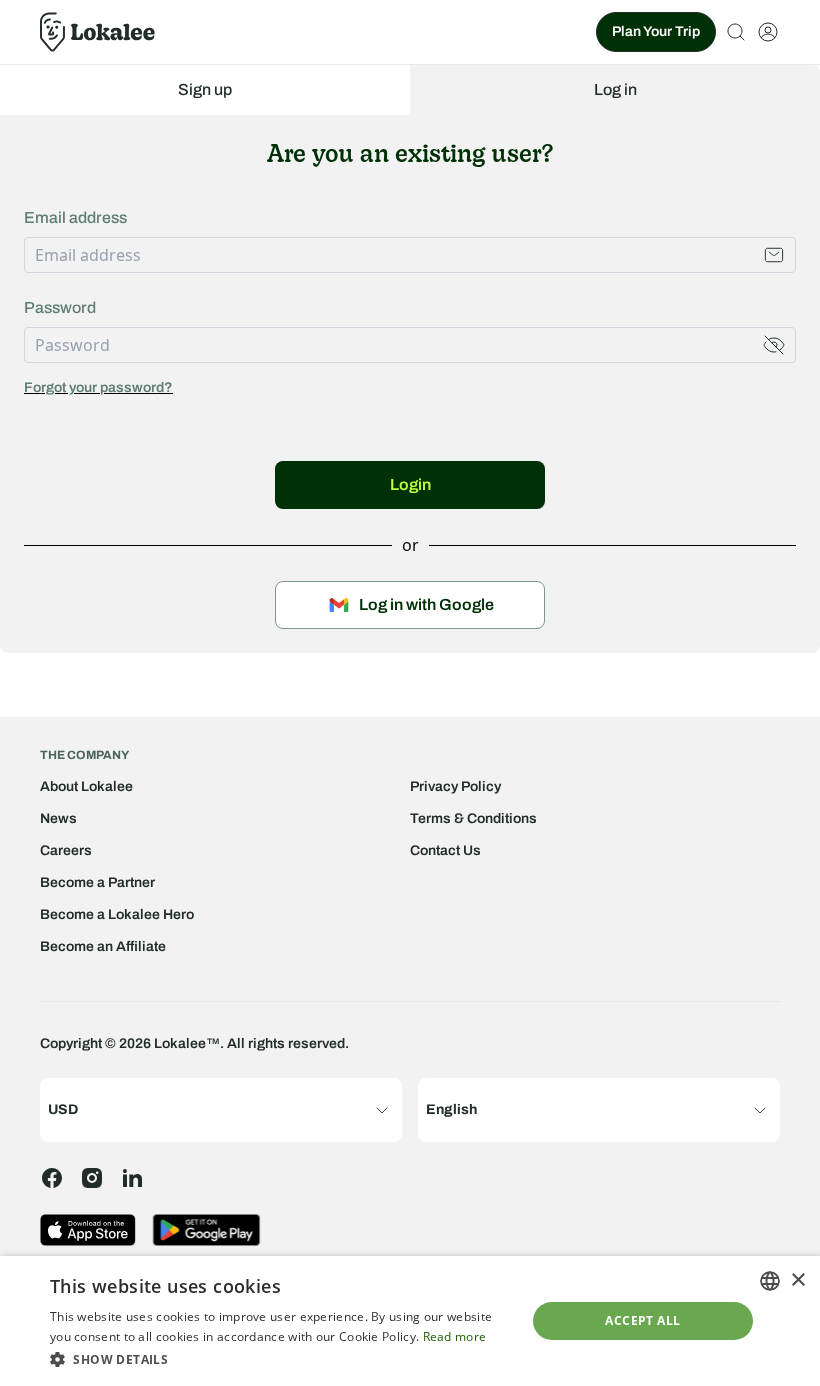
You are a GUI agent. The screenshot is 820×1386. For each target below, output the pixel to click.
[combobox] (770, 1281)
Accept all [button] (642, 1320)
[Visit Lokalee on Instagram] (92, 1178)
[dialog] (410, 1321)
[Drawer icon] (768, 32)
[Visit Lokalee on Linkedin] (132, 1178)
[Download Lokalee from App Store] (88, 1230)
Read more (455, 1336)
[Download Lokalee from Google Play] (206, 1230)
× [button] (797, 1280)
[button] (281, 1359)
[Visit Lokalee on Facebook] (52, 1178)
